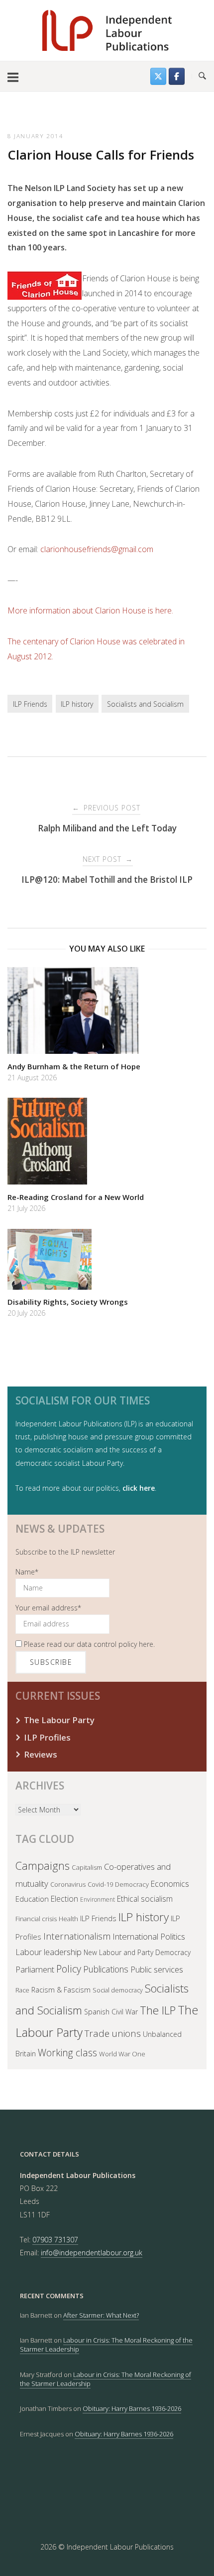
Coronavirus (68, 1884)
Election (64, 1899)
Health (68, 1919)
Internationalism (77, 1936)
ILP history (77, 704)
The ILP (158, 2010)
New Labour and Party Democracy (137, 1952)
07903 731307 (55, 2240)
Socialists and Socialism (145, 704)
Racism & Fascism (61, 1990)
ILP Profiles (47, 1737)
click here (139, 1488)
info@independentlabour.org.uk (92, 2253)
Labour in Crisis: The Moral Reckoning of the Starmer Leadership (106, 2379)
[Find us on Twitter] (158, 76)
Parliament (35, 1969)
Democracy (132, 1884)
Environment (98, 1899)
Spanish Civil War (111, 2012)
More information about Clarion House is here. (90, 610)
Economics (170, 1884)
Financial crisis (36, 1919)
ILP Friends (30, 704)
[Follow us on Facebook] (177, 76)
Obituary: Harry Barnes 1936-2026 (132, 2408)
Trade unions (113, 2033)
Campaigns (43, 1866)
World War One (122, 2054)
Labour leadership (49, 1952)
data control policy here (115, 1644)
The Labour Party (59, 1720)
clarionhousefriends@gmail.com (97, 549)
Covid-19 (100, 1884)
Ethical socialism (145, 1899)
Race (22, 1990)
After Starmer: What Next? (101, 2315)
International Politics (149, 1936)
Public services (157, 1969)
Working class (67, 2053)
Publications (106, 1969)
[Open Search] (202, 76)
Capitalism (87, 1867)
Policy (69, 1969)
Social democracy (118, 1990)
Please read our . (88, 1644)
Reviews (41, 1754)
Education (32, 1899)
